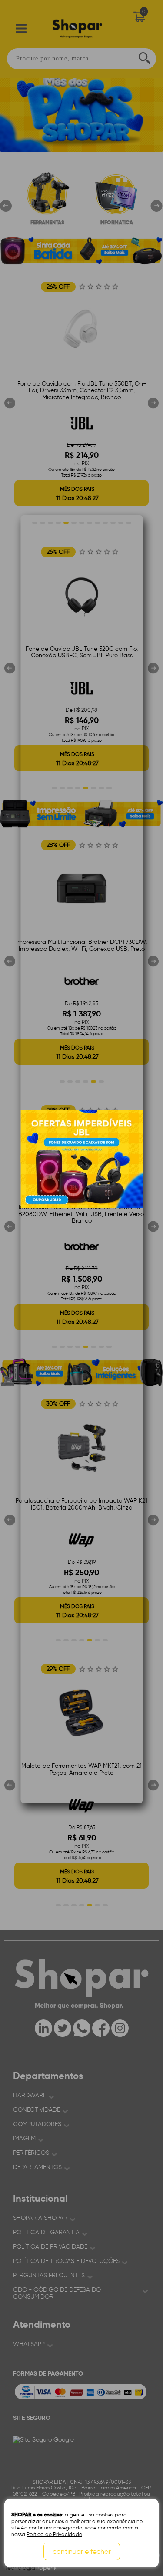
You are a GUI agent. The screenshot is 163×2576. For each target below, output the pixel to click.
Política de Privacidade (54, 2534)
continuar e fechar (82, 2551)
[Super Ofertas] (81, 1159)
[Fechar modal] (136, 682)
